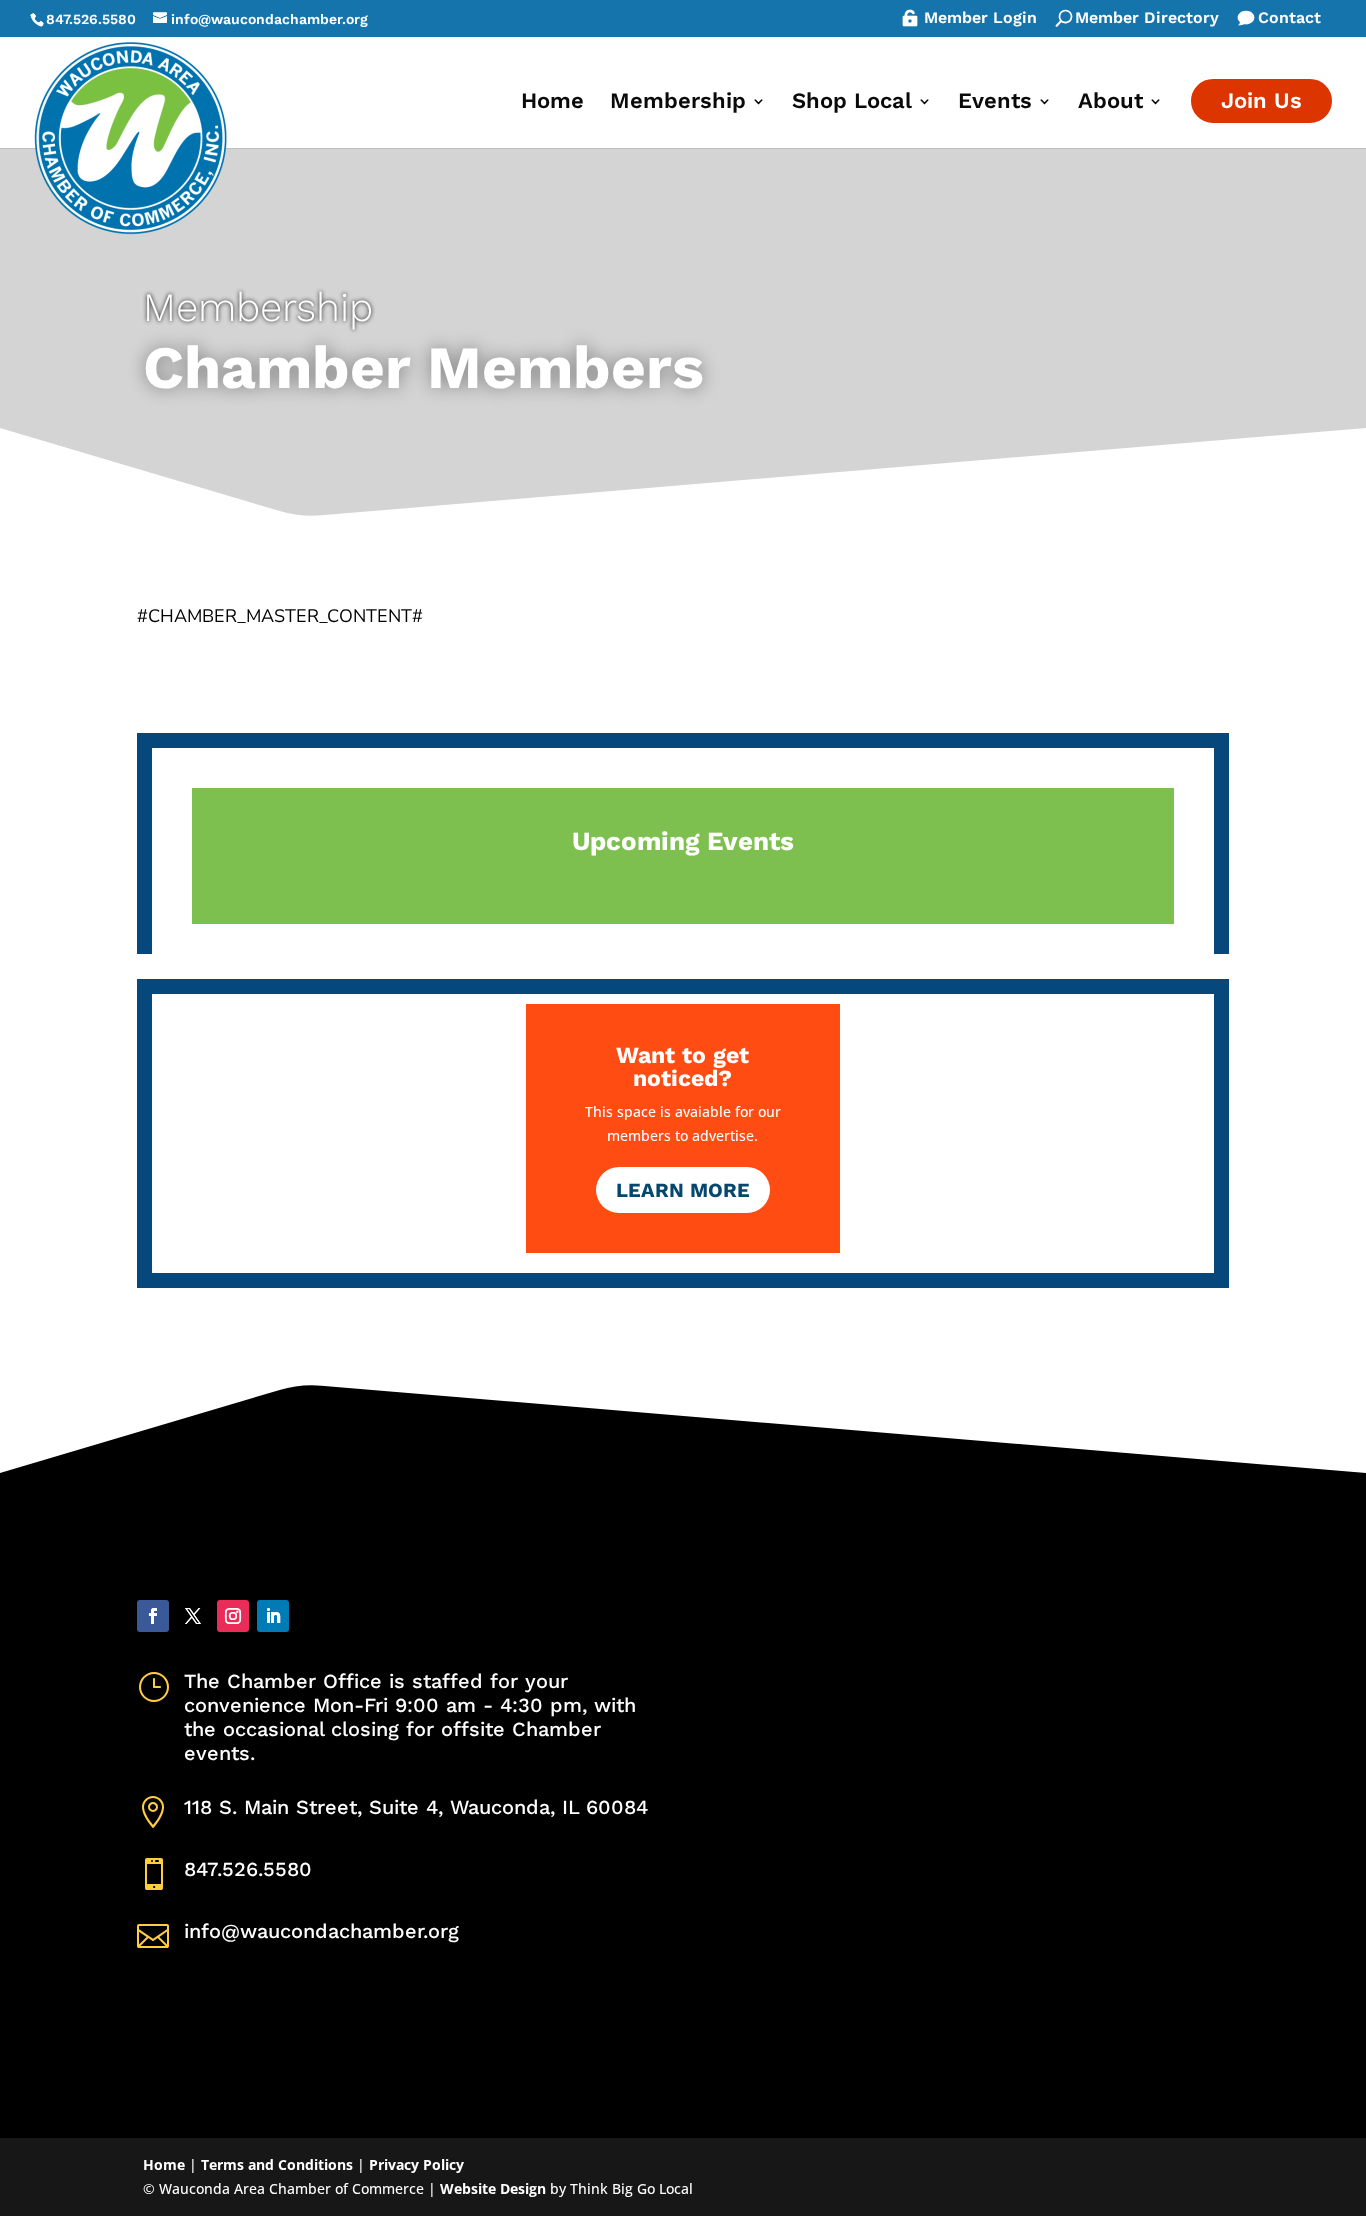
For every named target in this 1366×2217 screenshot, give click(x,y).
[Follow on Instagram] (233, 1616)
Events (995, 103)
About (1110, 103)
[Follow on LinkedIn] (273, 1616)
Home (552, 103)
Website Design (493, 2188)
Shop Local (852, 103)
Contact (1289, 19)
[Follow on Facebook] (153, 1616)
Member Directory (1147, 19)
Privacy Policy (416, 2164)
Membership (678, 103)
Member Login (980, 19)
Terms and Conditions (277, 2164)
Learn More (683, 1190)
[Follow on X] (193, 1616)
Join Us (1261, 100)
